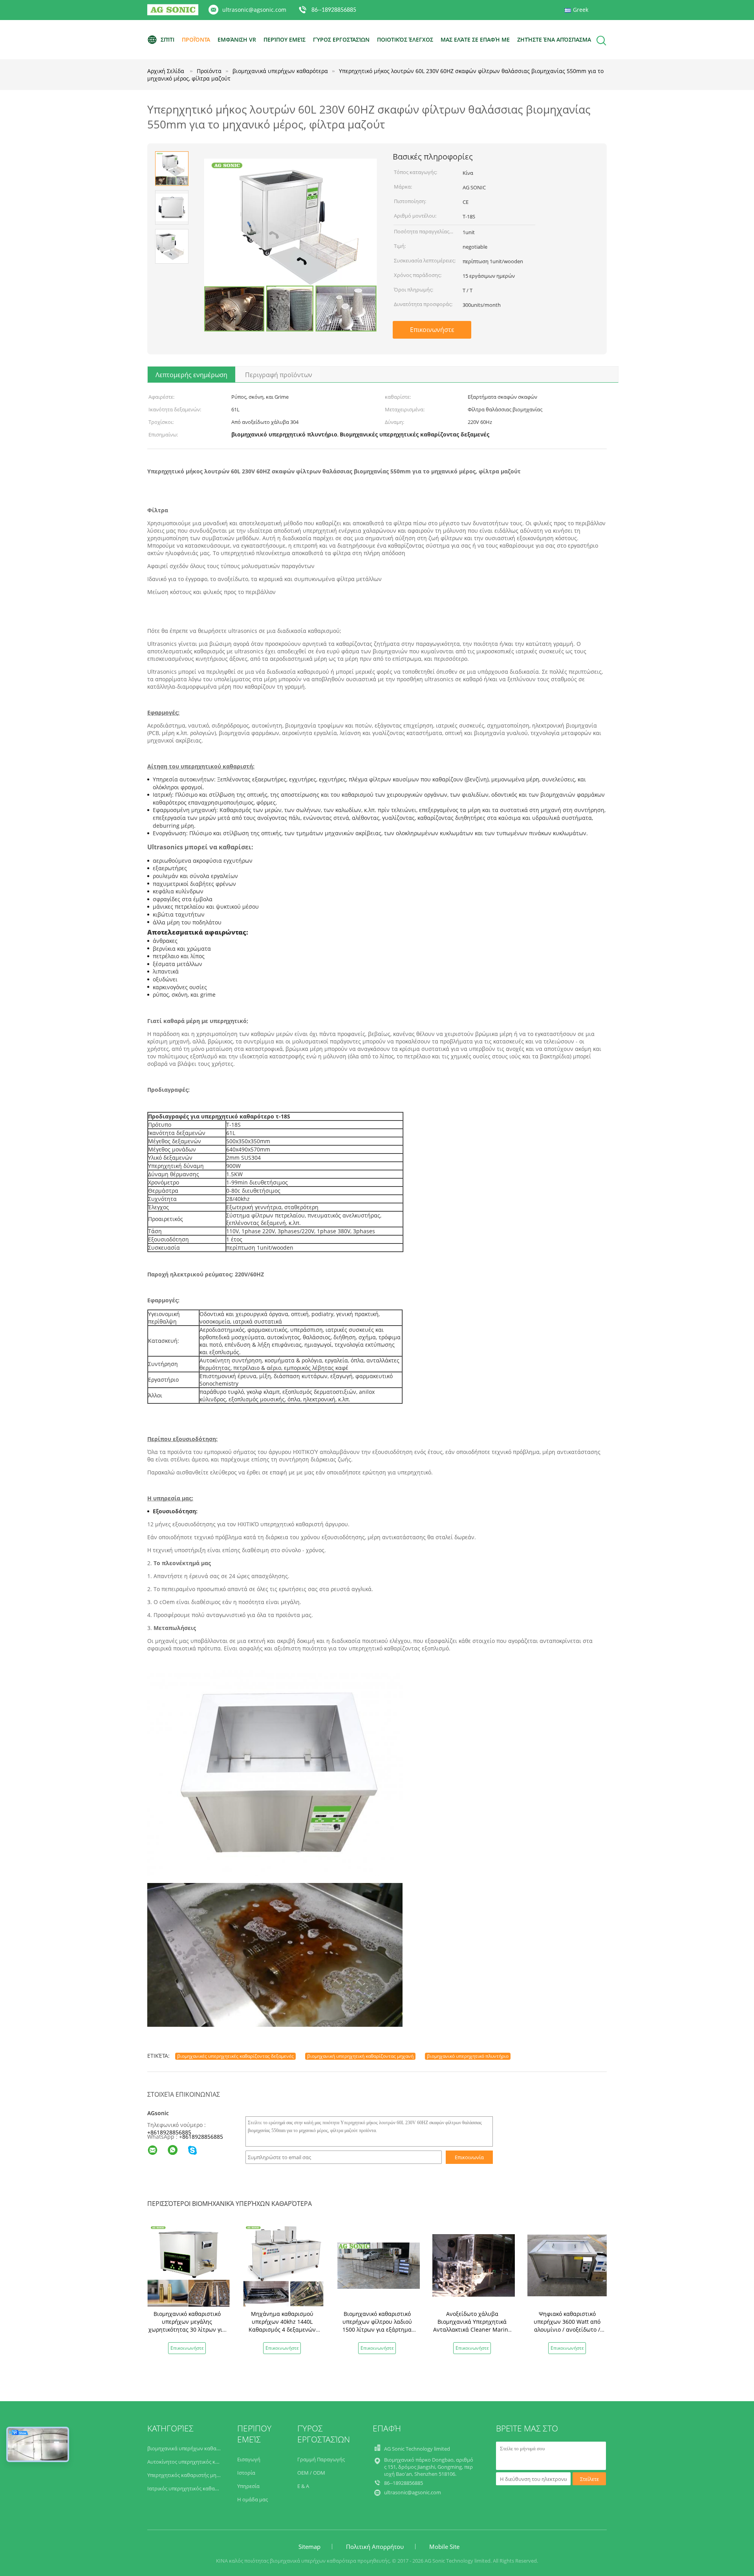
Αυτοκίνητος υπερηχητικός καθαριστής (194, 2462)
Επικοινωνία (469, 2157)
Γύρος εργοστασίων (341, 39)
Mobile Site (444, 2547)
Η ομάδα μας (253, 2499)
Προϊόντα (196, 39)
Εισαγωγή (249, 2459)
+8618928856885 (169, 2132)
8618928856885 (203, 2137)
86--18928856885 (334, 10)
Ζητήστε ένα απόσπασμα (554, 39)
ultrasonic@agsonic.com (254, 10)
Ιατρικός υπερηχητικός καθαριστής (189, 2488)
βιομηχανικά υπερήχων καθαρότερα (190, 2448)
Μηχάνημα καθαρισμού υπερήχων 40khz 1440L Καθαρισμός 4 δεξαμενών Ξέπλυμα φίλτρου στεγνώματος (282, 2329)
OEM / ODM (311, 2473)
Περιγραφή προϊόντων (279, 375)
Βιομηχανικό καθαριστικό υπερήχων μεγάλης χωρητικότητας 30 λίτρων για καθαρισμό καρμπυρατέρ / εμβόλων (187, 2329)
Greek (581, 10)
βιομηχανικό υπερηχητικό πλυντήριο (468, 2056)
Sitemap (309, 2547)
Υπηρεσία (248, 2486)
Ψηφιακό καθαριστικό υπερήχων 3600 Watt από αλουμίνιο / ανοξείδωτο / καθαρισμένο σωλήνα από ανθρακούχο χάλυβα (567, 2329)
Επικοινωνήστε (432, 330)
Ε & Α (303, 2486)
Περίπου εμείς (285, 39)
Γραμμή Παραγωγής (321, 2459)
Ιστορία (246, 2473)
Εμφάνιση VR (237, 39)
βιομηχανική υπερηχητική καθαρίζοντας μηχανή (360, 2056)
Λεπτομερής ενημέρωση (191, 375)
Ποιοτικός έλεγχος (405, 39)
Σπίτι (167, 39)
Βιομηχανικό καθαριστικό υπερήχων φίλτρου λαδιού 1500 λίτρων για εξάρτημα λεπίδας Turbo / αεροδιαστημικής (377, 2329)
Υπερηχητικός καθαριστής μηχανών (189, 2475)
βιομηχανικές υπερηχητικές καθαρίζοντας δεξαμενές (235, 2056)
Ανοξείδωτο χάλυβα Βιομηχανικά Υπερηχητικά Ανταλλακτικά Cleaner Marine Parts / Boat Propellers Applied (472, 2329)
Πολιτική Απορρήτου (375, 2547)
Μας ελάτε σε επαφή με (475, 39)
